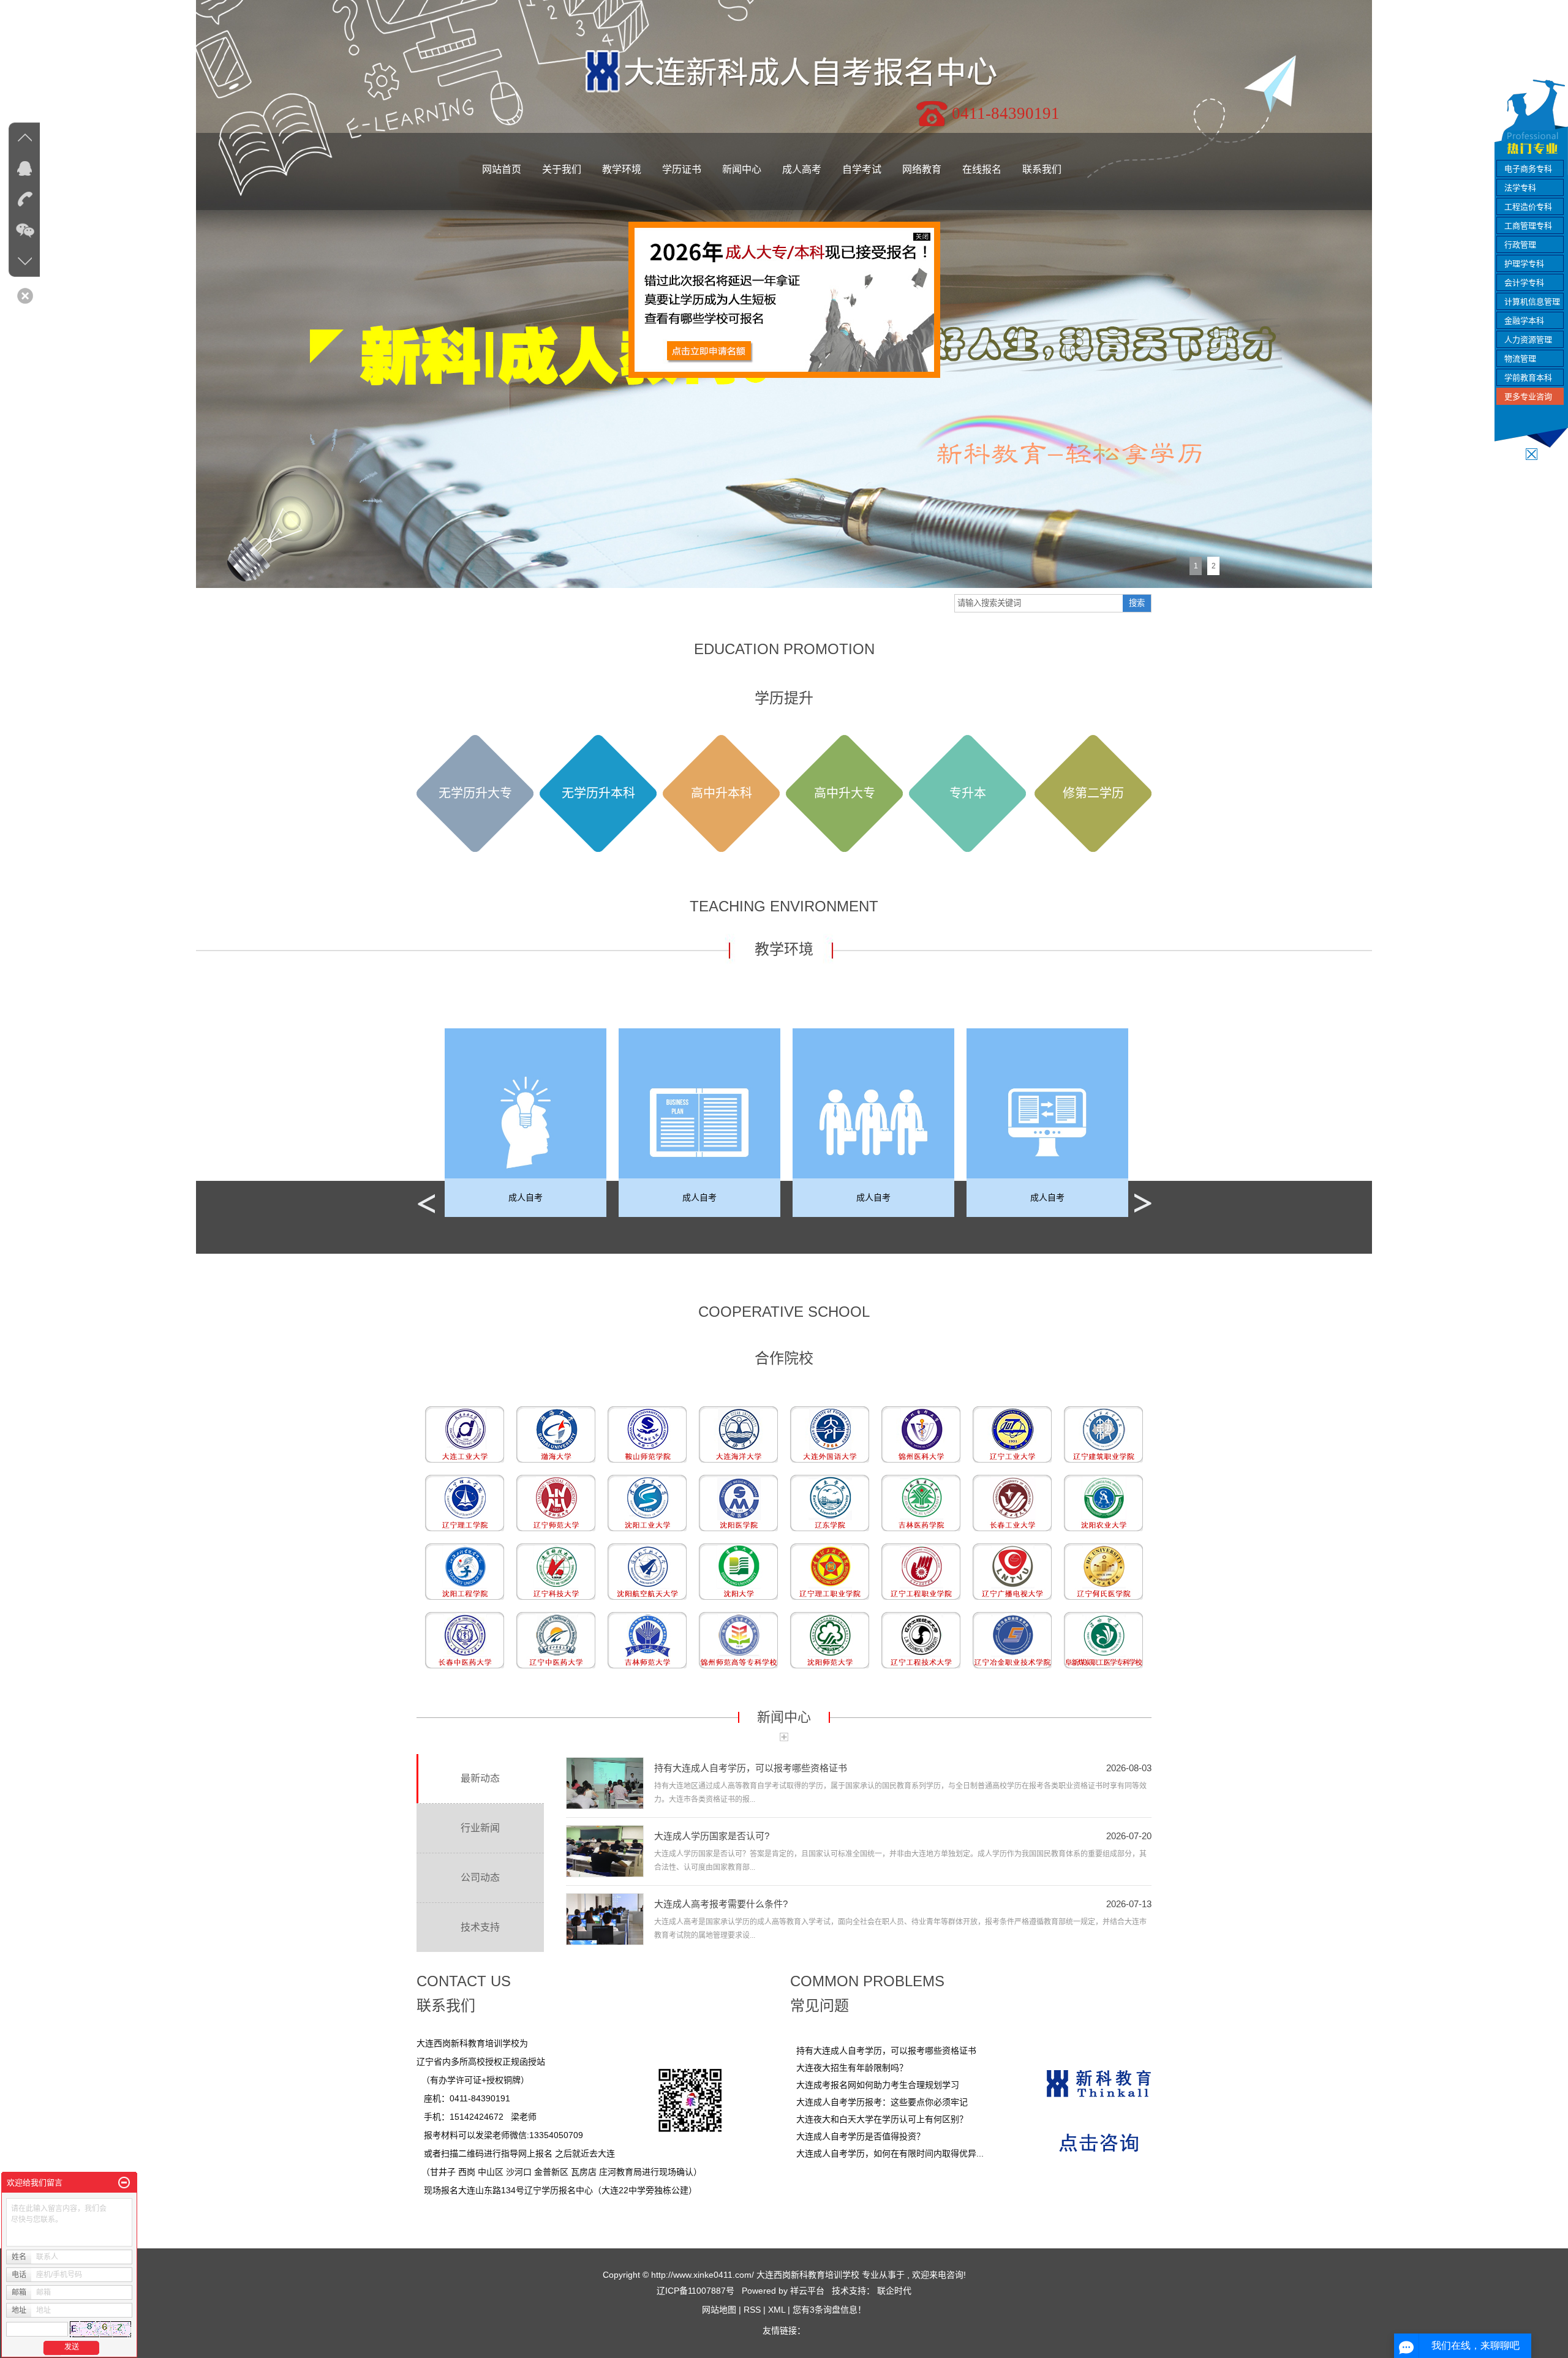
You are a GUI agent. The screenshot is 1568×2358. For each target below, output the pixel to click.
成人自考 (532, 1197)
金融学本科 (1524, 321)
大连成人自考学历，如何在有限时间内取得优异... (890, 2153)
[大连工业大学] (465, 1434)
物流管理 (1520, 359)
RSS (752, 2310)
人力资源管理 (1528, 340)
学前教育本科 (1528, 378)
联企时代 (894, 2291)
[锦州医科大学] (921, 1434)
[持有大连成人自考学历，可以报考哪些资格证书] (605, 1783)
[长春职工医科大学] (556, 1640)
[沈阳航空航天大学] (647, 1571)
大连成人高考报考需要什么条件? (721, 1904)
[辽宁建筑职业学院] (1103, 1434)
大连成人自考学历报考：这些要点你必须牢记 (882, 2102)
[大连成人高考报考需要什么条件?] (605, 1919)
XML (777, 2310)
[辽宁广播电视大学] (1012, 1571)
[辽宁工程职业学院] (921, 1571)
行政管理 (1520, 245)
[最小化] (124, 2183)
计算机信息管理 (1532, 302)
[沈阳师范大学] (830, 1640)
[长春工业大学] (1012, 1502)
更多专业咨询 (1528, 397)
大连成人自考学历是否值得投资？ (861, 2136)
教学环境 (622, 169)
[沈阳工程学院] (465, 1571)
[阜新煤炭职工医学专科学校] (1103, 1640)
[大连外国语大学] (830, 1434)
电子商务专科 (1528, 169)
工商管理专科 (1528, 226)
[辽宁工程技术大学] (921, 1640)
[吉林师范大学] (647, 1640)
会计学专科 (1524, 283)
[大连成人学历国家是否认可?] (605, 1851)
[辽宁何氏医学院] (1103, 1571)
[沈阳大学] (738, 1571)
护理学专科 (1524, 264)
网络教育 (922, 169)
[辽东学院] (830, 1502)
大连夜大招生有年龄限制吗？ (852, 2068)
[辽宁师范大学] (556, 1502)
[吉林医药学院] (921, 1502)
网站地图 (720, 2310)
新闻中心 (742, 169)
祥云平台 (807, 2291)
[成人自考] (532, 1123)
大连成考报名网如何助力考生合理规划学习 (878, 2085)
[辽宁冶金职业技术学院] (1012, 1640)
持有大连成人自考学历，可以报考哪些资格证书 (751, 1768)
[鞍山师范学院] (647, 1434)
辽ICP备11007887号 (695, 2291)
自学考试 (862, 169)
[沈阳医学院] (738, 1502)
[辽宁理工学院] (465, 1502)
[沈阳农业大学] (1103, 1502)
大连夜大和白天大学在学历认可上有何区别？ (882, 2119)
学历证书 (682, 169)
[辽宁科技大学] (556, 1571)
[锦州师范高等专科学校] (738, 1640)
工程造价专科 (1528, 207)
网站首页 (502, 169)
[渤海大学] (556, 1434)
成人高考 (802, 169)
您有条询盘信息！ (829, 2310)
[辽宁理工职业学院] (830, 1571)
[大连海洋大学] (738, 1434)
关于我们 (562, 169)
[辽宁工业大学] (1012, 1434)
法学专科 (1520, 188)
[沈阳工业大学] (647, 1502)
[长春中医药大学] (465, 1640)
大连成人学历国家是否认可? (712, 1836)
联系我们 (1042, 169)
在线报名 (982, 169)
